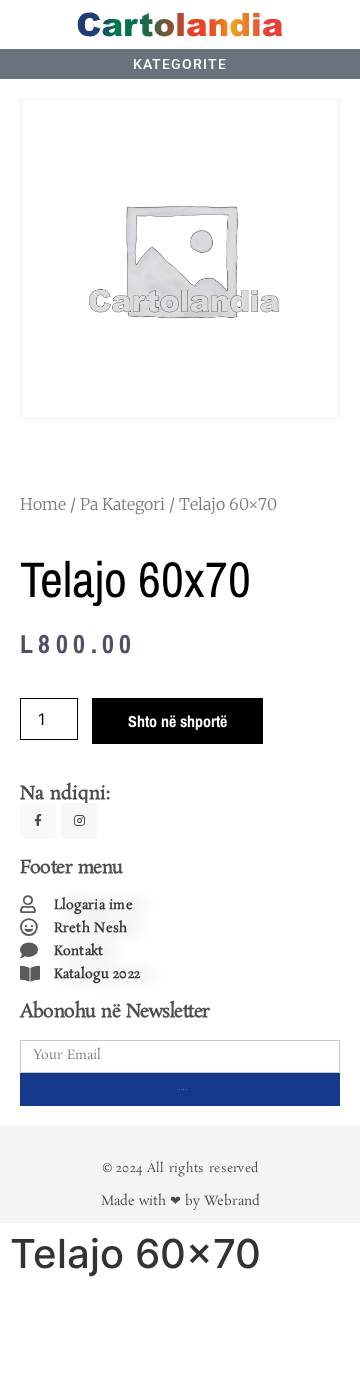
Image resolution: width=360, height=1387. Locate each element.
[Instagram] (79, 821)
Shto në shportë (177, 721)
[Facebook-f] (38, 821)
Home (43, 504)
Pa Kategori (122, 504)
